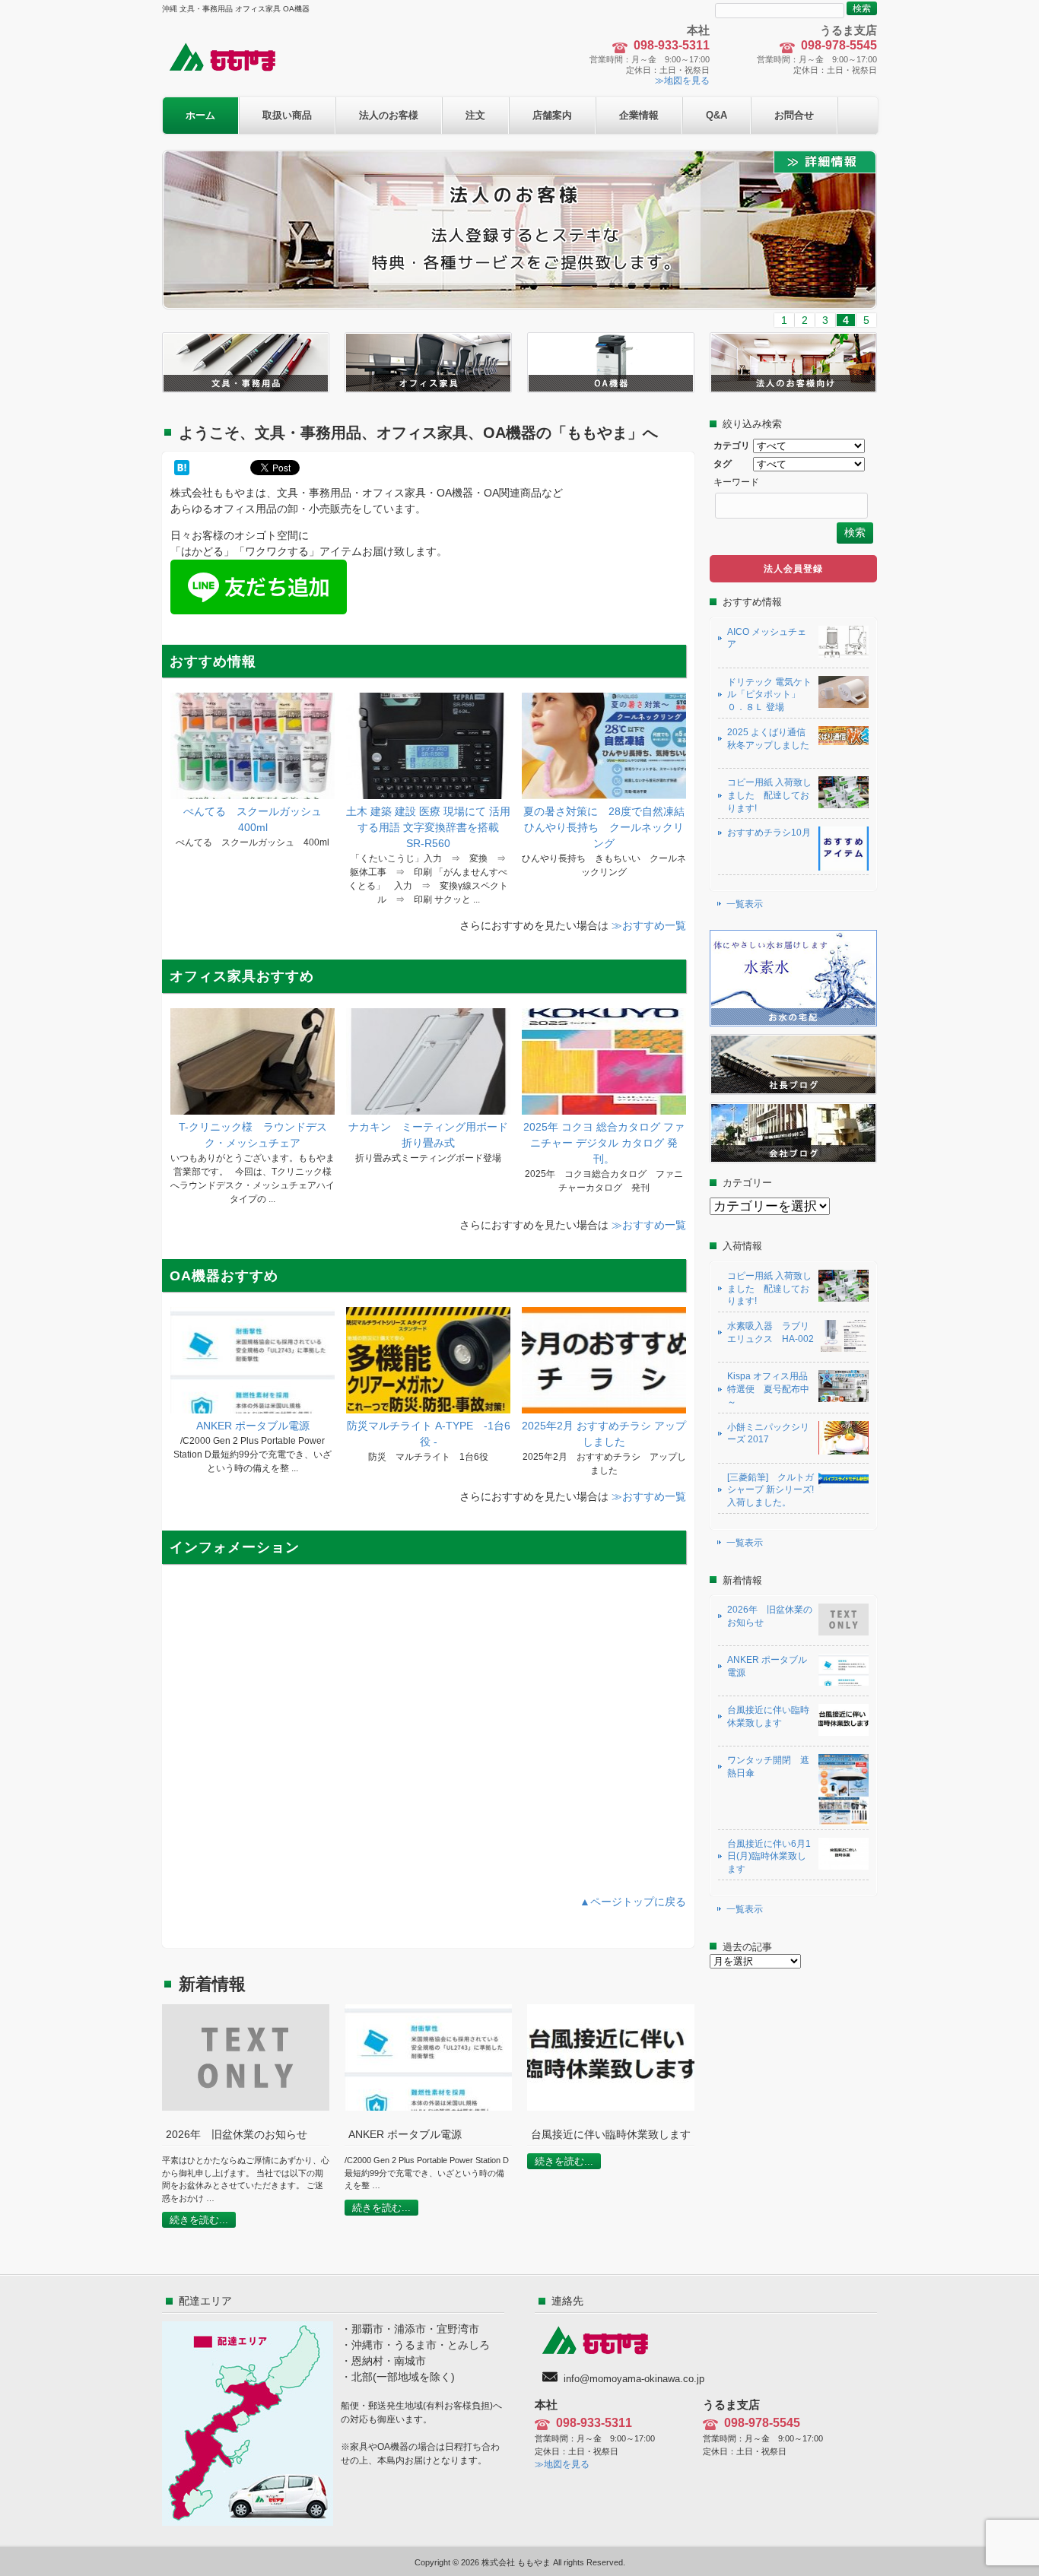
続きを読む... (199, 2220)
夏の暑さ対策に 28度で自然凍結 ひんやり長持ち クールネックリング (609, 827)
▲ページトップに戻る (633, 1902)
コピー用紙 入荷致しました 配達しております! (769, 795)
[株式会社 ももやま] (232, 70)
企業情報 (639, 115)
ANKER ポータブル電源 (253, 1426)
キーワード (736, 482)
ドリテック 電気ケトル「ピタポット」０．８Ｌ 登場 (769, 695)
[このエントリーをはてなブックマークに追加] (182, 468)
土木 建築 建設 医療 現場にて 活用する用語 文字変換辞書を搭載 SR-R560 (428, 827)
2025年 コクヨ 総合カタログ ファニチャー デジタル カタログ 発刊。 (604, 1143)
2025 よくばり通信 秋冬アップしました (771, 739)
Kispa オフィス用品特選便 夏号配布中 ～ (768, 1389)
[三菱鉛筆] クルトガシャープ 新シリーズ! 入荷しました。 (771, 1490)
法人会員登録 (793, 569)
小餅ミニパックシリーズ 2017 (768, 1434)
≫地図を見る (682, 81)
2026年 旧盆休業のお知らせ (770, 1616)
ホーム (200, 115)
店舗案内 (552, 115)
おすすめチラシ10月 (769, 833)
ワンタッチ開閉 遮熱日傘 (768, 1767)
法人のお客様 (389, 115)
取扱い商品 (287, 115)
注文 (475, 115)
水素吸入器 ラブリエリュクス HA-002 (771, 1332)
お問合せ (794, 115)
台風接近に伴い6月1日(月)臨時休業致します (769, 1857)
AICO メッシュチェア (767, 638)
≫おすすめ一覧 (649, 925)
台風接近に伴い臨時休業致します (768, 1716)
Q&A (716, 115)
